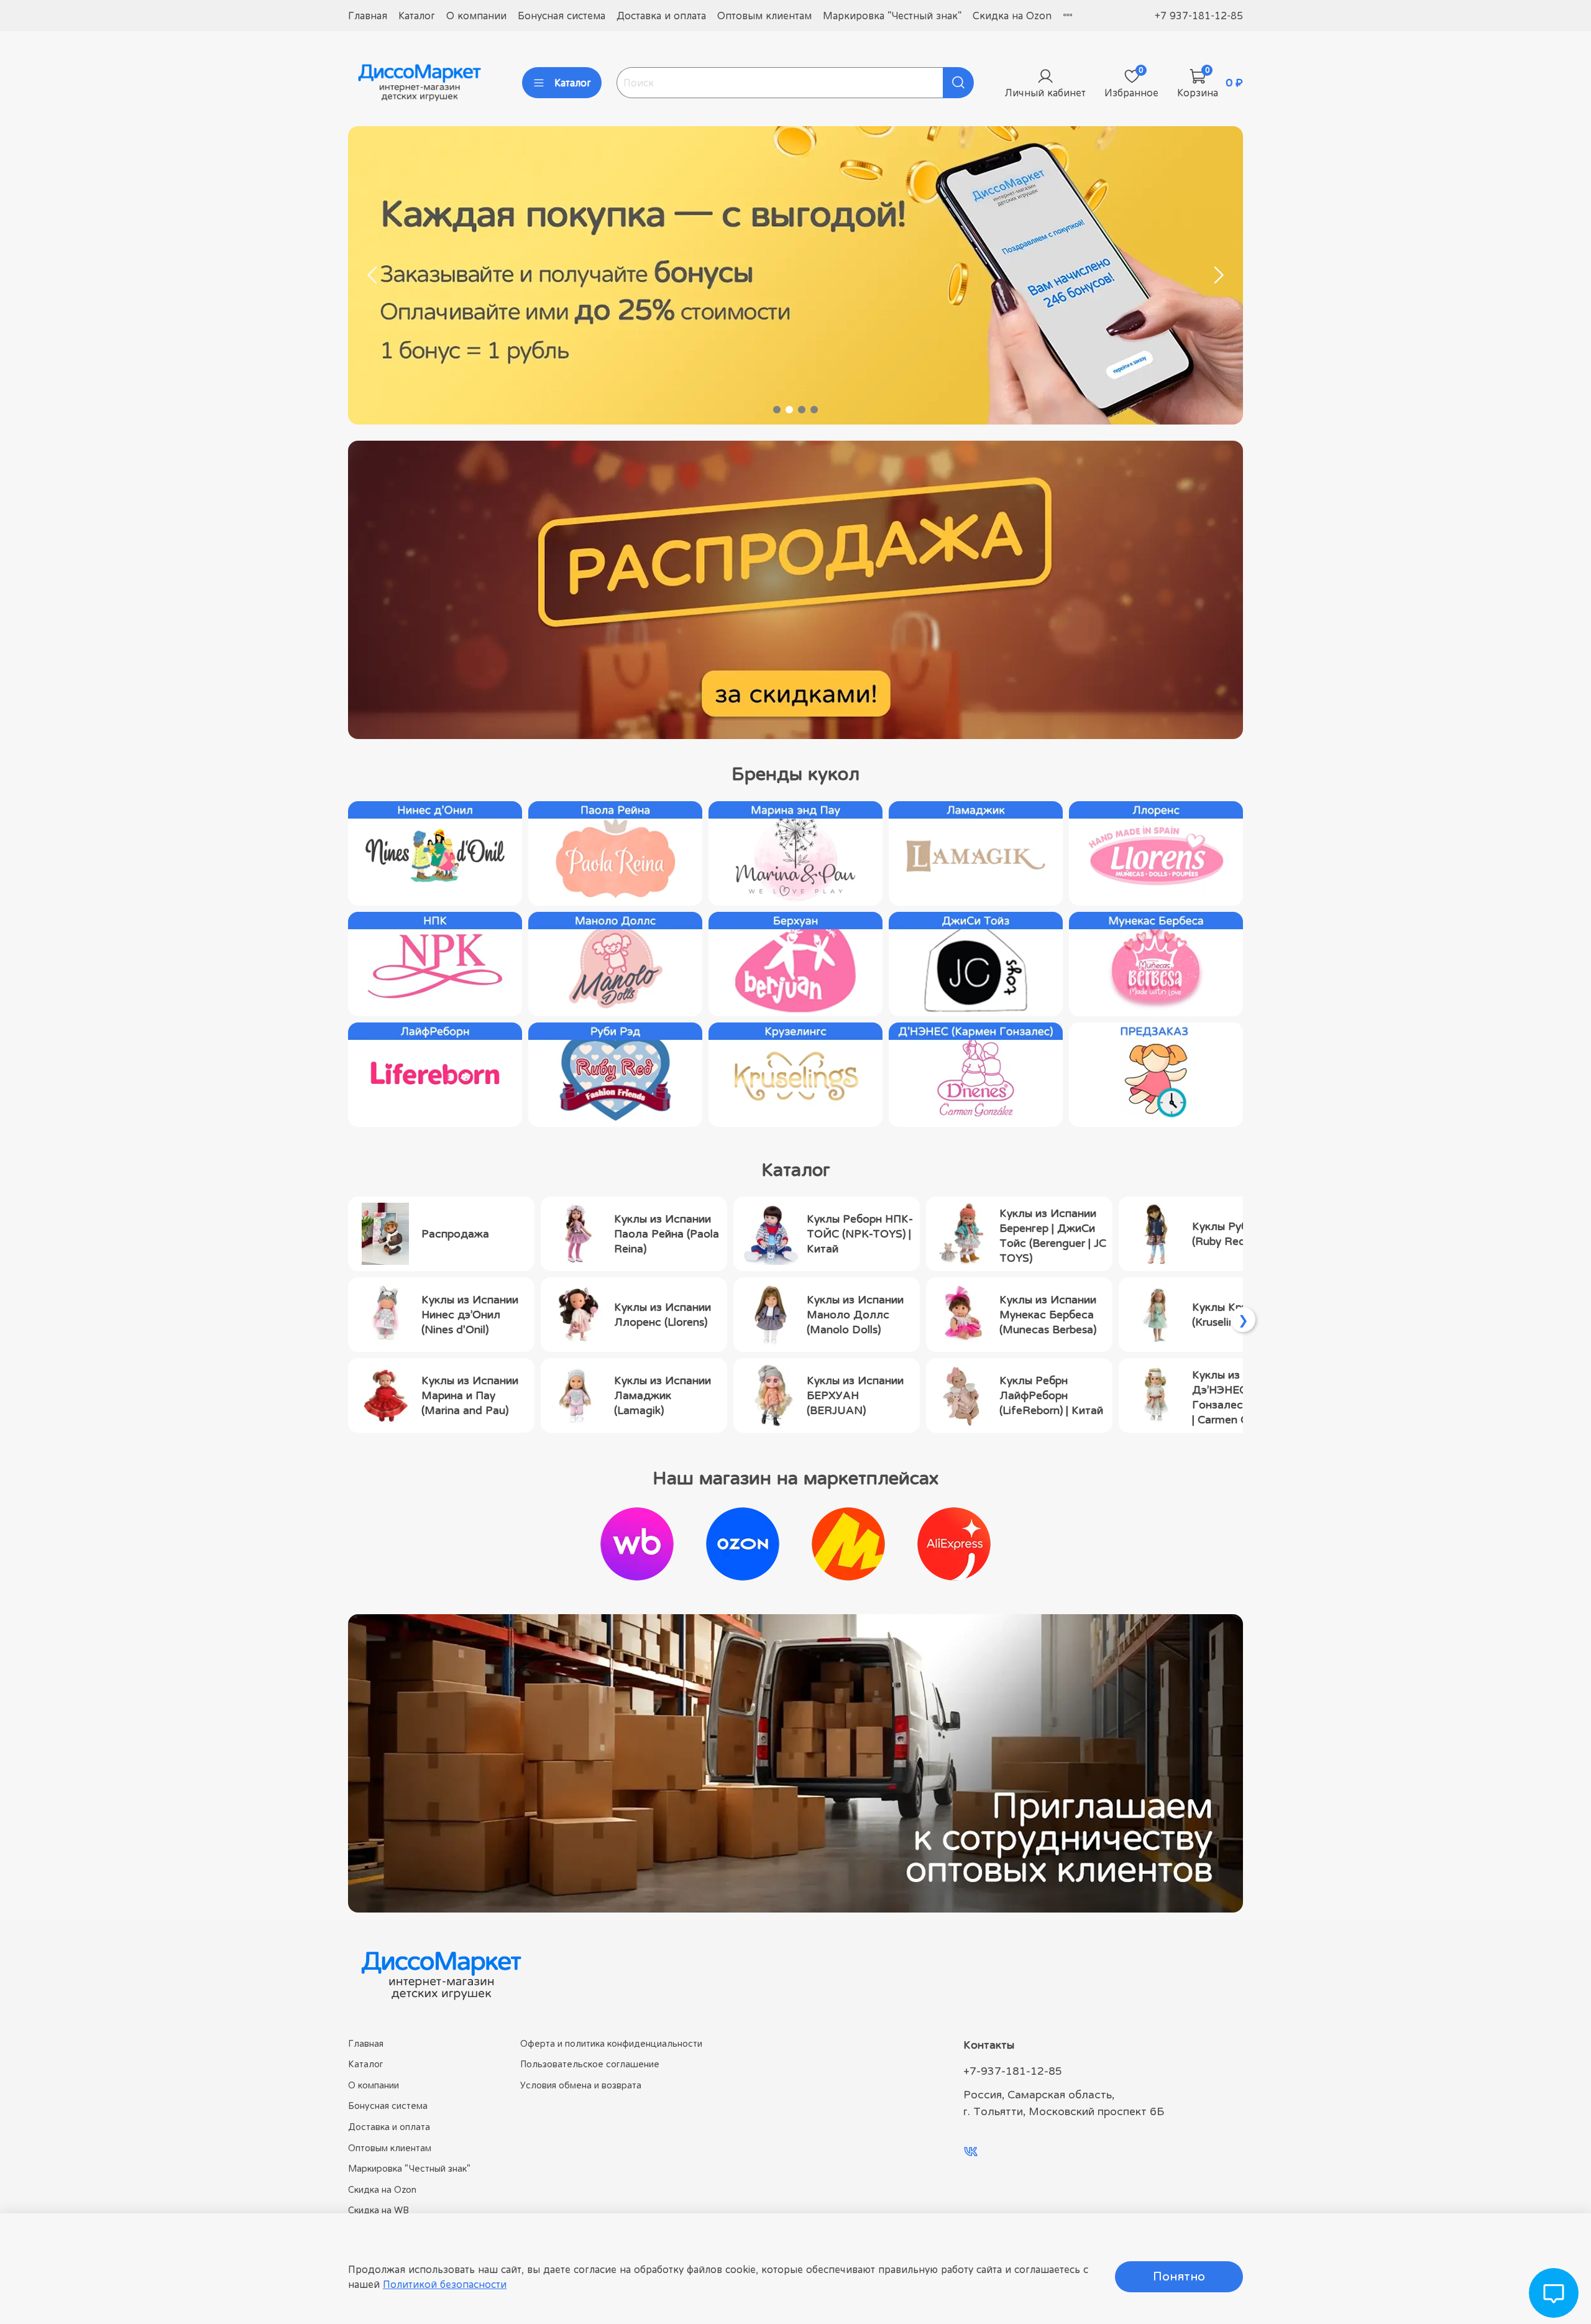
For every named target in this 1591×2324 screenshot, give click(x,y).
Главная (368, 16)
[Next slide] (1218, 275)
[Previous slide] (373, 275)
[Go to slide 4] (814, 410)
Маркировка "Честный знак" (892, 16)
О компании (476, 16)
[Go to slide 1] (777, 410)
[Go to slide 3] (802, 410)
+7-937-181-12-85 (1013, 2071)
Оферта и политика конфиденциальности (611, 2043)
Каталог (417, 16)
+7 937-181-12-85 (1199, 16)
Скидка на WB (378, 2210)
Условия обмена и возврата (581, 2085)
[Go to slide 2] (789, 410)
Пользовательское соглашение (590, 2064)
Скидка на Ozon (1012, 16)
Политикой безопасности (445, 2284)
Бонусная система (562, 16)
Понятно (1179, 2276)
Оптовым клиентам (764, 16)
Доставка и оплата (661, 16)
